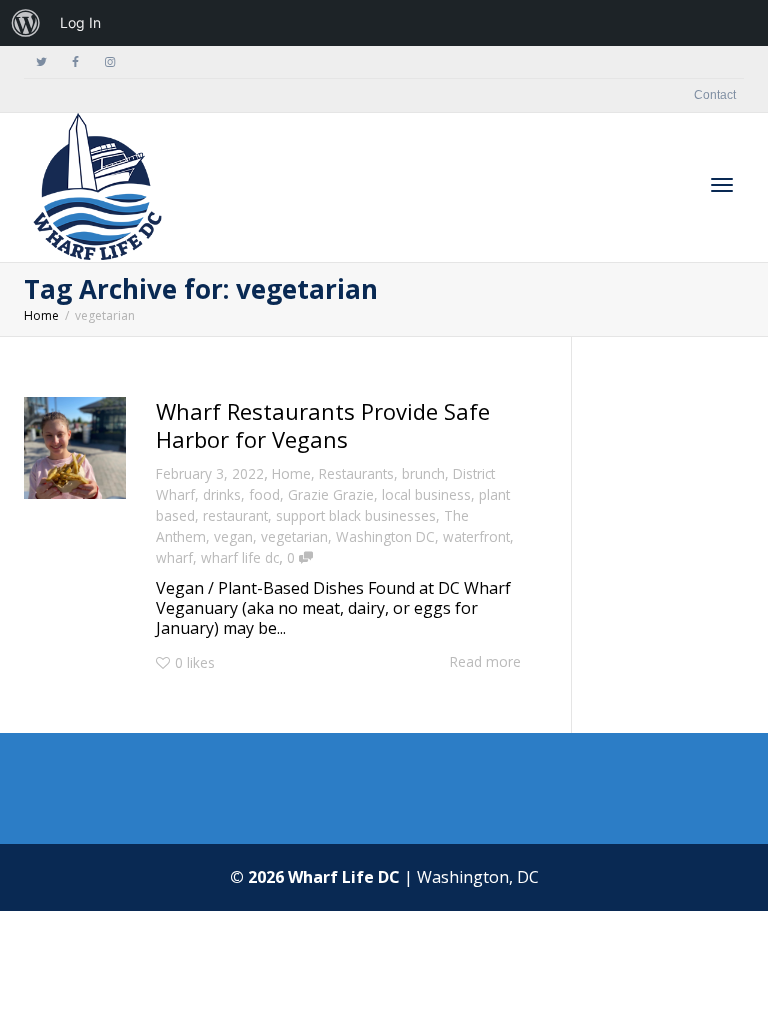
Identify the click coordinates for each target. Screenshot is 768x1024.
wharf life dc (240, 557)
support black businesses (356, 515)
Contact (715, 95)
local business (426, 494)
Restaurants (356, 473)
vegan (233, 536)
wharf (174, 557)
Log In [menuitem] (80, 22)
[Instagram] (109, 62)
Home (291, 473)
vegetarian (294, 536)
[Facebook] (75, 62)
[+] (75, 448)
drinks (222, 494)
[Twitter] (41, 62)
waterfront (476, 536)
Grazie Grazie (331, 494)
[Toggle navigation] (722, 185)
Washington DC (385, 536)
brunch (423, 473)
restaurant (235, 515)
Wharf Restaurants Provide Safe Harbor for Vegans (323, 425)
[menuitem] (26, 23)
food (264, 494)
